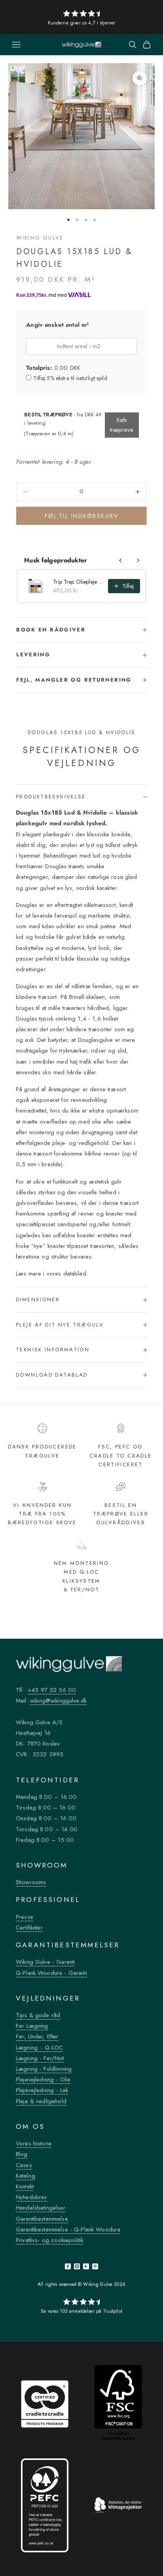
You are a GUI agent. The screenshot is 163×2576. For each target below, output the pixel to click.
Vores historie (34, 2143)
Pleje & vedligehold (41, 2101)
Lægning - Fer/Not (40, 2058)
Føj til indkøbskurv (82, 516)
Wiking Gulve (40, 238)
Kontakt (25, 2186)
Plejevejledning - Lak (42, 2090)
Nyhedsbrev (32, 2197)
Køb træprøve (122, 425)
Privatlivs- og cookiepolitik (49, 2240)
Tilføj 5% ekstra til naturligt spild (70, 378)
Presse (25, 1917)
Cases (24, 2165)
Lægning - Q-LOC (39, 2048)
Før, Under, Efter (37, 2036)
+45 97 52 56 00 (52, 1690)
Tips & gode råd (38, 2015)
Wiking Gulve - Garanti (45, 1962)
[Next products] (138, 560)
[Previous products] (121, 560)
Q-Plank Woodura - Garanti (51, 1973)
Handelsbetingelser (41, 2208)
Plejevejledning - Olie (43, 2080)
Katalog (26, 2176)
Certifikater (29, 1928)
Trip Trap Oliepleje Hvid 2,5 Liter (78, 582)
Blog (22, 2154)
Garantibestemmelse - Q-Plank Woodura (68, 2229)
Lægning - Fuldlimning (44, 2069)
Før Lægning (32, 2026)
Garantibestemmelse (42, 2219)
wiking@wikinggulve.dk (58, 1701)
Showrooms (31, 1882)
